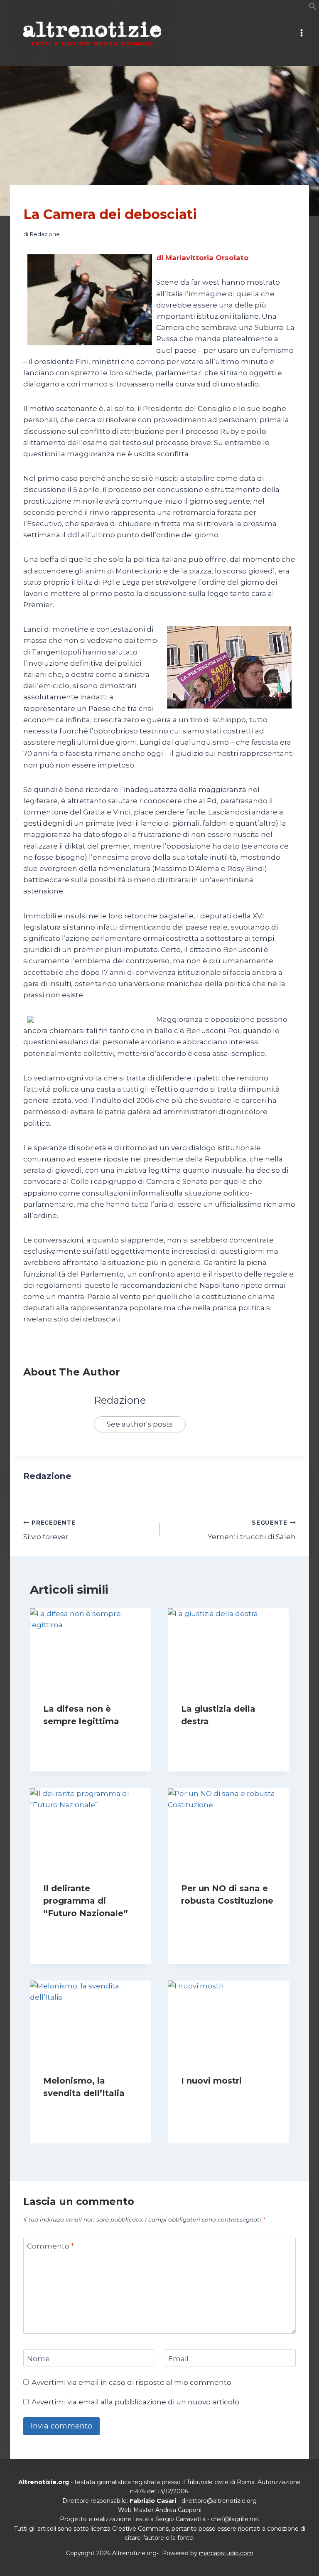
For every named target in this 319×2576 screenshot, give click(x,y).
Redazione (45, 234)
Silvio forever (49, 1530)
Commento (50, 2246)
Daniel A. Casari (73, 2109)
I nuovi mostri (211, 2081)
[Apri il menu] (301, 33)
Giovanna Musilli (74, 1737)
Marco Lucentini (212, 1917)
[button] (313, 8)
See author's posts (140, 1424)
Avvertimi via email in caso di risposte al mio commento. (132, 2382)
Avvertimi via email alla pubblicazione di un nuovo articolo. (136, 2402)
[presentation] (91, 1649)
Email (178, 2358)
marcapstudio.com (226, 2553)
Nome (38, 2358)
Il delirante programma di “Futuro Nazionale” (86, 1901)
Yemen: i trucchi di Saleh (252, 1530)
